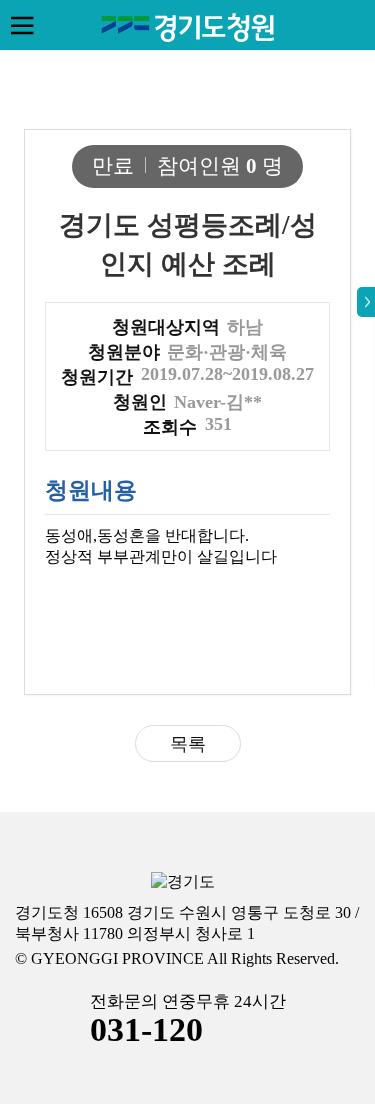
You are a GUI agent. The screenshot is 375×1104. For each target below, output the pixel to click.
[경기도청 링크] (183, 882)
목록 (188, 744)
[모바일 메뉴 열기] (22, 25)
